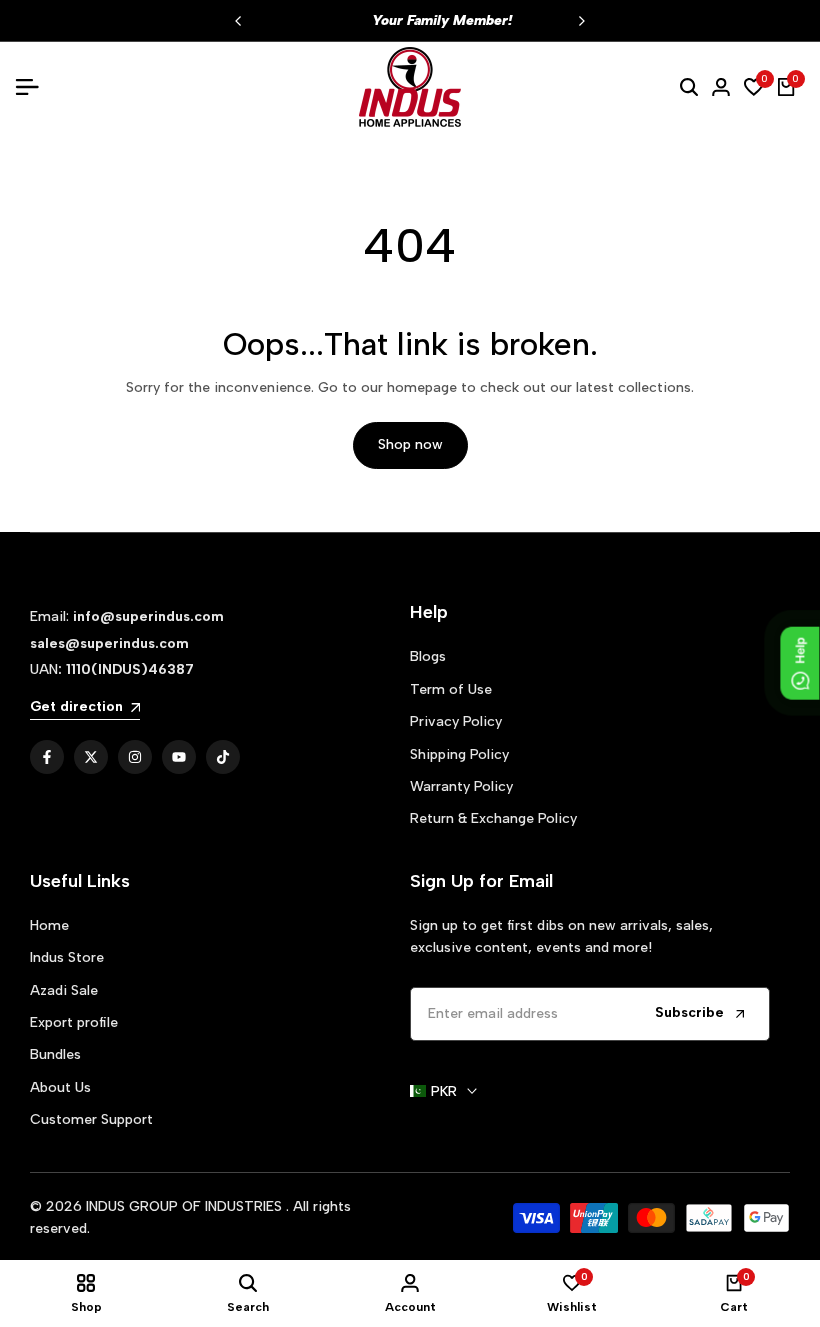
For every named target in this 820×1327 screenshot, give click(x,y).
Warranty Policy (461, 786)
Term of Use (451, 689)
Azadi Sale (64, 990)
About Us (60, 1087)
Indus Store (67, 957)
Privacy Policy (456, 721)
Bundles (55, 1054)
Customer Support (91, 1119)
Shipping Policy (459, 754)
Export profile (74, 1022)
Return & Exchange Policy (493, 818)
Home (49, 925)
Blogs (428, 656)
